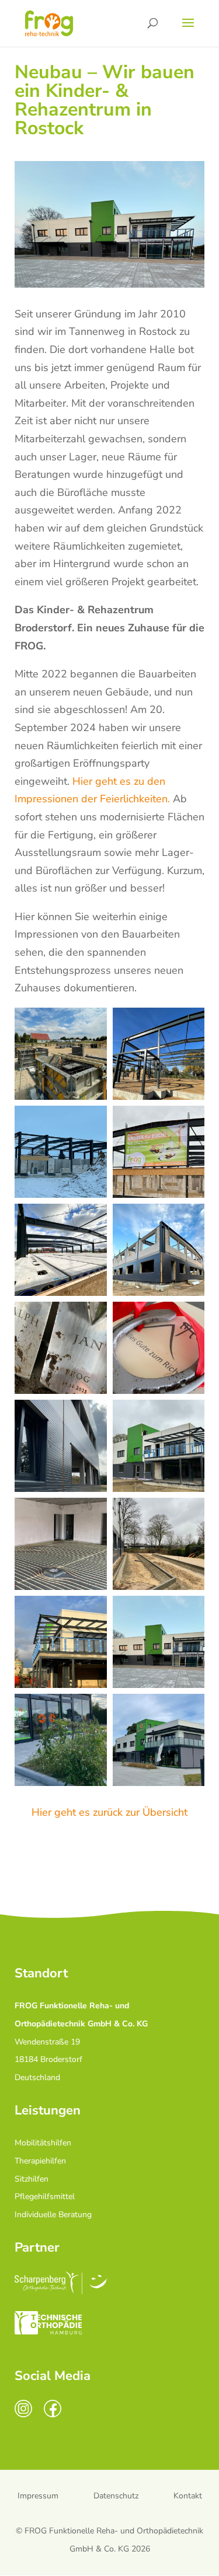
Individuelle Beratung (53, 2215)
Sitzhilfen (32, 2179)
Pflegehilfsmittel (45, 2196)
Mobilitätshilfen (43, 2143)
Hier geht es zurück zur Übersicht (109, 1812)
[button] (61, 1054)
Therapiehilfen (40, 2161)
